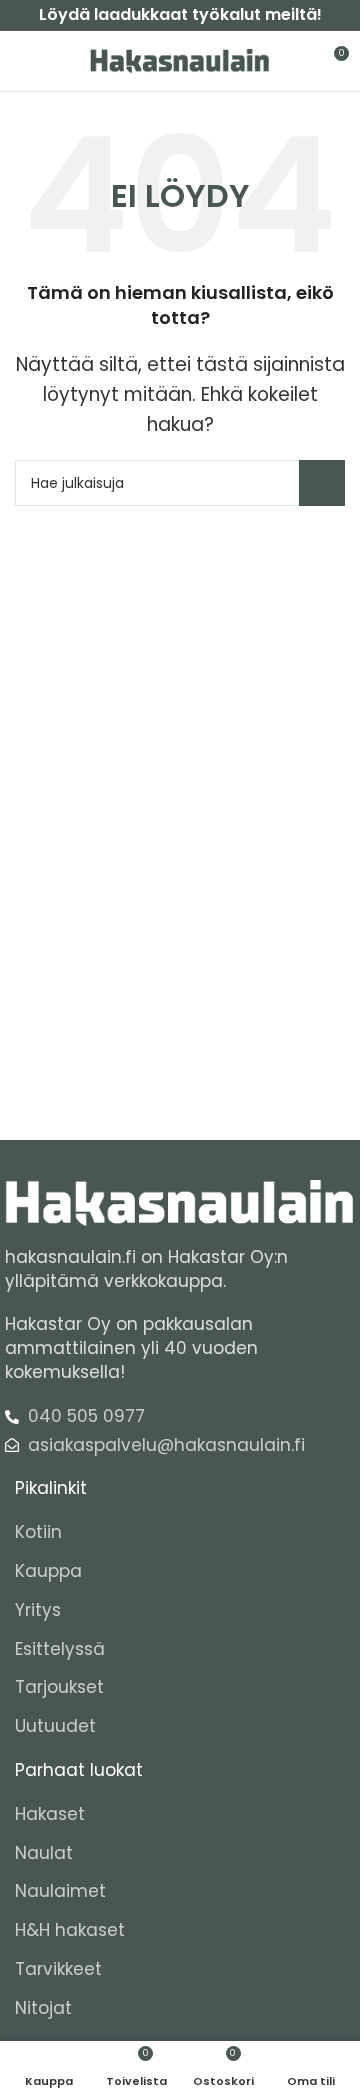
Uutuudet (55, 1726)
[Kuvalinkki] (180, 1202)
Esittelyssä (60, 1649)
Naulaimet (60, 1891)
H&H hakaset (70, 1930)
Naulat (44, 1853)
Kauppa (48, 1571)
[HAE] (322, 483)
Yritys (38, 1610)
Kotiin (38, 1532)
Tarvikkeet (58, 1969)
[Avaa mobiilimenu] (23, 61)
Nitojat (43, 2008)
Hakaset (50, 1814)
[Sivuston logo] (180, 60)
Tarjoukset (59, 1687)
